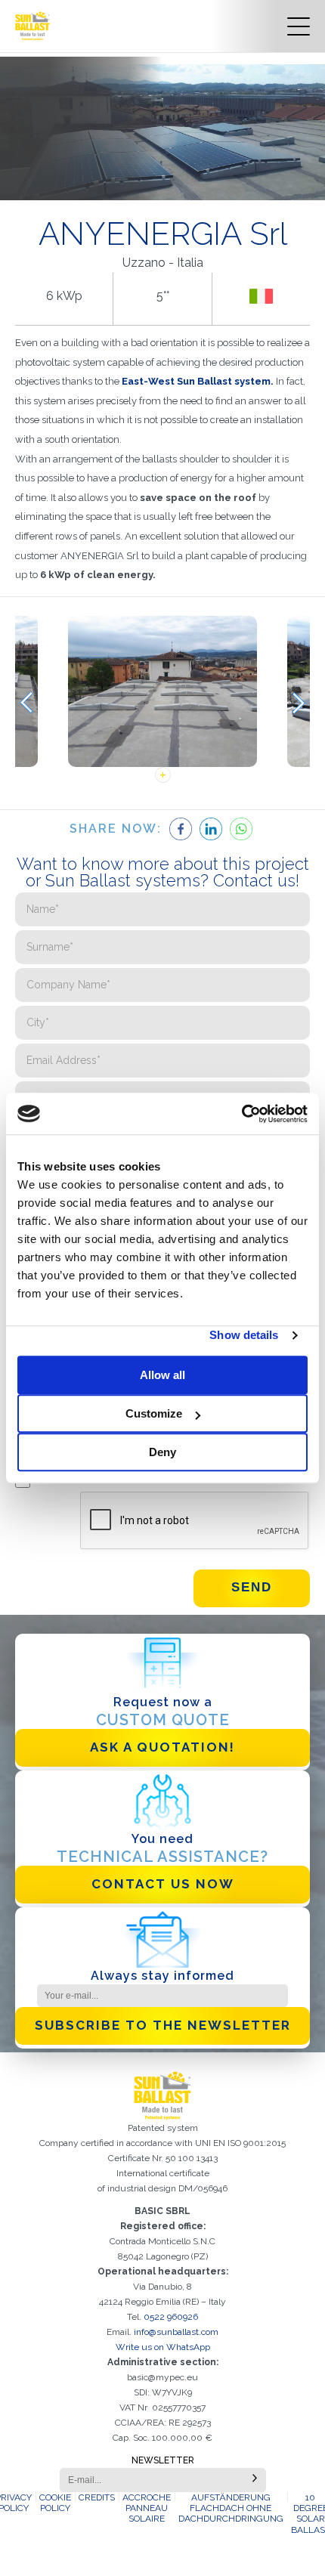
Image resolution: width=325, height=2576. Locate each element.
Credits (97, 2497)
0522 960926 (171, 2317)
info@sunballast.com (176, 2332)
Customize (154, 1413)
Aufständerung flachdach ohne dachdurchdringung (231, 2508)
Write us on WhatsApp (163, 2347)
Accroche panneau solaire (147, 2508)
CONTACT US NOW (163, 1884)
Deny (162, 1452)
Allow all (162, 1375)
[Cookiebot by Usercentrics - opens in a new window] (241, 1114)
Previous (26, 703)
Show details (244, 1335)
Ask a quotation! (162, 1747)
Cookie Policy (55, 2503)
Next (299, 703)
